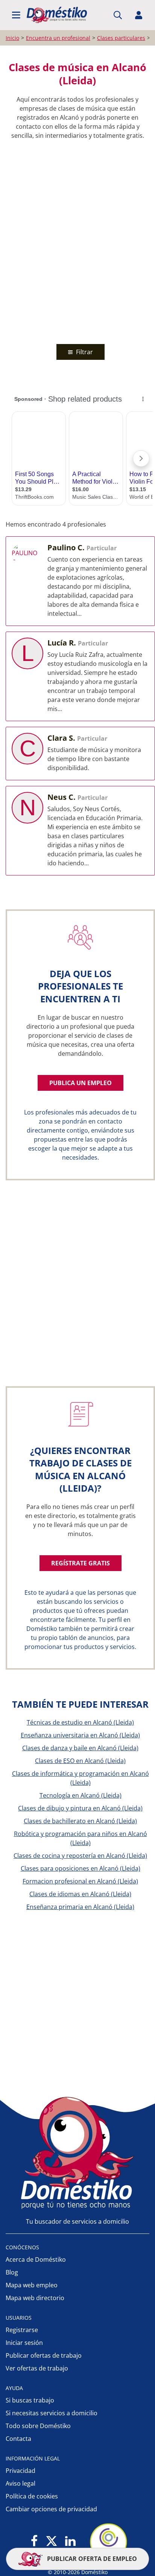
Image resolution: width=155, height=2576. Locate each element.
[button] (16, 15)
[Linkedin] (70, 2542)
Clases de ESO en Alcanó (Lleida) (80, 1761)
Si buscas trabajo (30, 2400)
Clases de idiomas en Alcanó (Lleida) (80, 1894)
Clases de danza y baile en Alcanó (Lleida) (80, 1748)
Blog (12, 2272)
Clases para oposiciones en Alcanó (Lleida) (81, 1868)
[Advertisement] (77, 240)
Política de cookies (32, 2496)
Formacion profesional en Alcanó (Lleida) (80, 1881)
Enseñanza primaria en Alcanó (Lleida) (80, 1907)
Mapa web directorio (35, 2298)
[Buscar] (118, 15)
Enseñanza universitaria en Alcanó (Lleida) (80, 1735)
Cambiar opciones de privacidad (51, 2509)
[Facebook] (34, 2542)
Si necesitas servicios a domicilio (52, 2413)
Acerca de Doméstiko (36, 2259)
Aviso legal (21, 2483)
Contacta (18, 2439)
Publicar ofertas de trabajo (44, 2355)
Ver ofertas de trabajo (37, 2368)
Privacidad (21, 2471)
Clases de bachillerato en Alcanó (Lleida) (80, 1821)
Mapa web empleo (32, 2285)
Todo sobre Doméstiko (38, 2426)
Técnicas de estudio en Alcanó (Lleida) (80, 1722)
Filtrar (84, 352)
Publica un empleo (81, 1083)
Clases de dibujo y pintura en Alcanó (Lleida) (80, 1808)
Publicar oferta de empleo (91, 2559)
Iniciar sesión (24, 2343)
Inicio (12, 38)
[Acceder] (139, 15)
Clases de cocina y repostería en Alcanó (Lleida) (80, 1856)
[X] (52, 2542)
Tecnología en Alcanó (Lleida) (81, 1795)
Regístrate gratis (81, 1563)
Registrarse (22, 2330)
